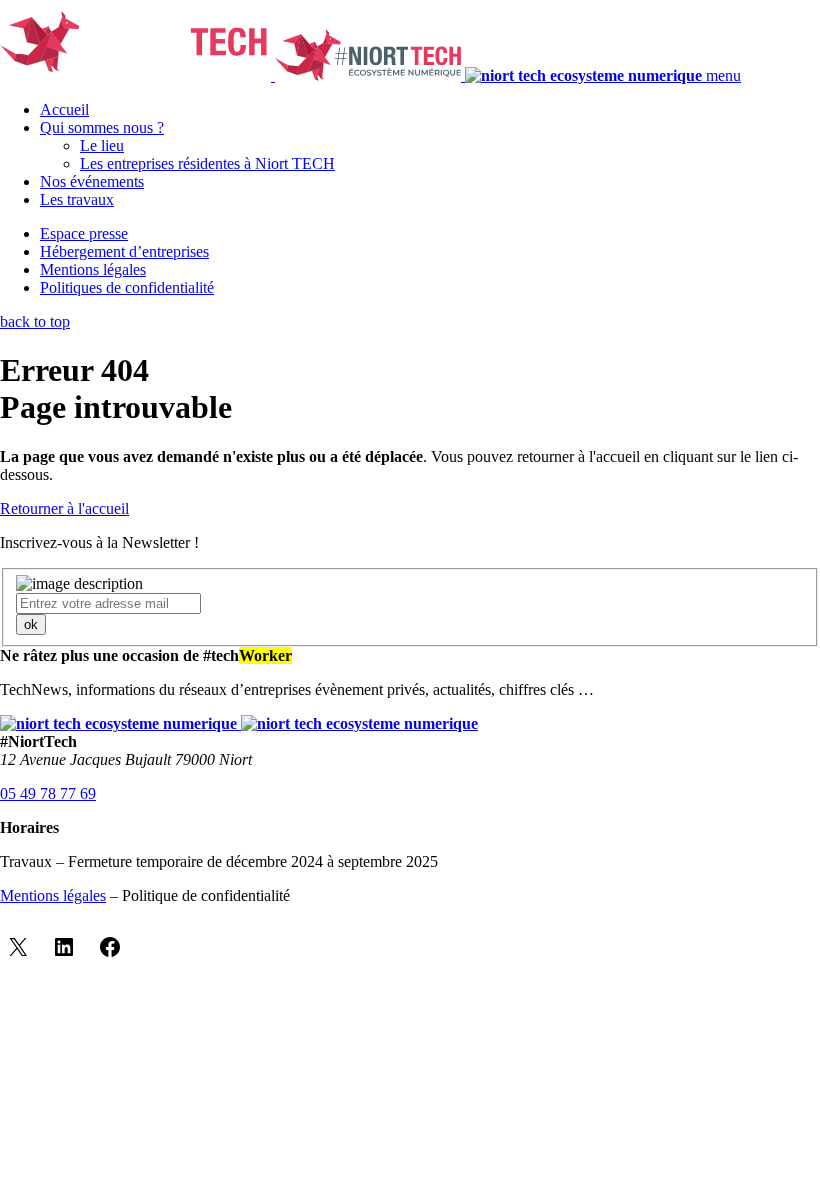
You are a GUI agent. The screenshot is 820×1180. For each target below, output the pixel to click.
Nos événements (92, 181)
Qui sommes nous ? (102, 127)
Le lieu (102, 145)
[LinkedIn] (64, 947)
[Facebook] (110, 947)
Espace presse (84, 233)
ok (31, 624)
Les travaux (77, 199)
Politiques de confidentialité (127, 287)
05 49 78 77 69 (48, 793)
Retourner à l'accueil (64, 508)
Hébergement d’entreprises (124, 251)
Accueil (64, 109)
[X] (18, 947)
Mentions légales (93, 269)
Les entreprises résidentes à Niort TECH (207, 163)
